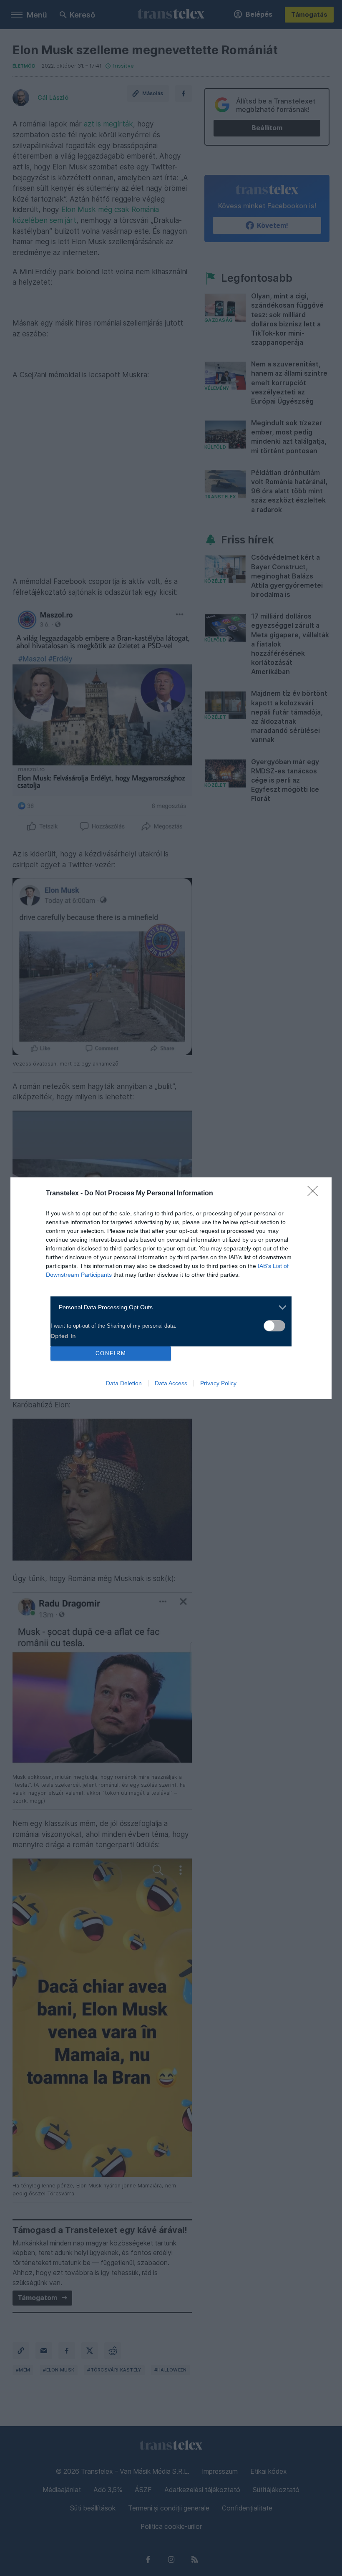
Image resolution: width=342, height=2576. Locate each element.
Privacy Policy (218, 1383)
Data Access (171, 1383)
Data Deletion (124, 1383)
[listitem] (168, 1307)
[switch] (274, 1326)
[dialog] (171, 1288)
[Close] (315, 1194)
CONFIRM (111, 1353)
